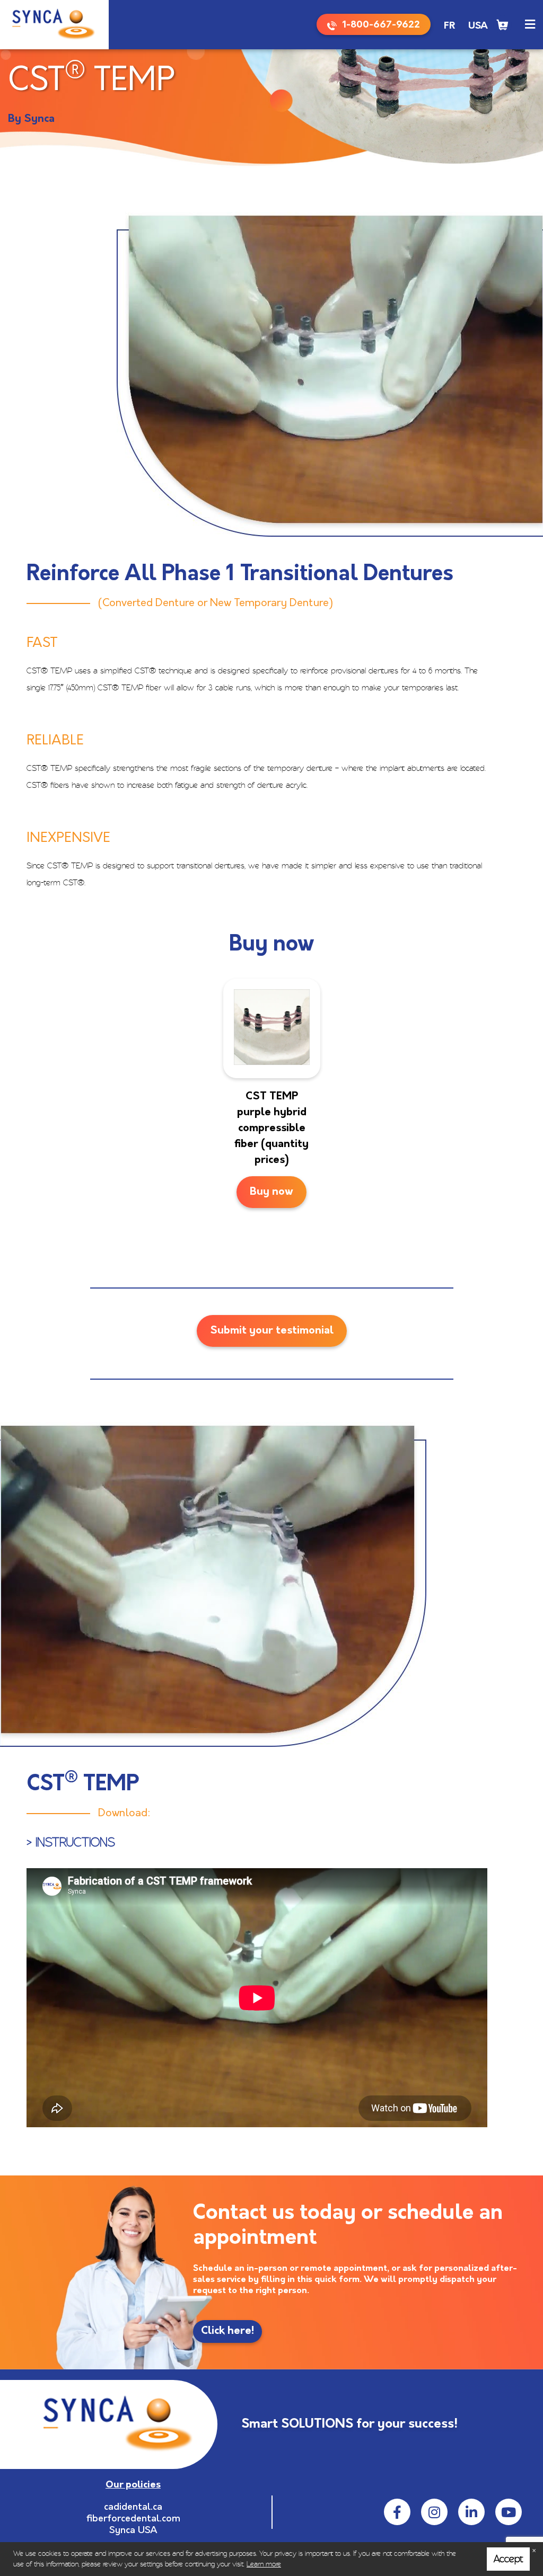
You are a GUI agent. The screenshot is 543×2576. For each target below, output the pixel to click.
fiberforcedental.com (133, 2519)
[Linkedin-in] (471, 2512)
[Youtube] (509, 2512)
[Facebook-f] (397, 2512)
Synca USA (133, 2531)
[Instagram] (434, 2512)
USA (478, 26)
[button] (530, 25)
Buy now (271, 1192)
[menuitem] (449, 26)
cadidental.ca (133, 2508)
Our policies (133, 2485)
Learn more (264, 2564)
